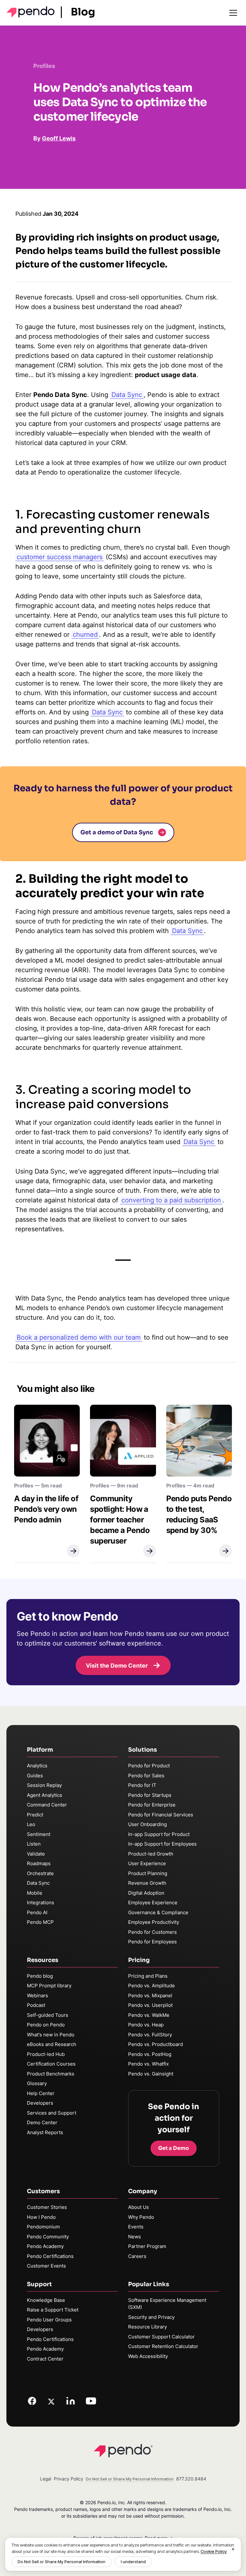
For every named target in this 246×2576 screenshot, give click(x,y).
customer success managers (60, 557)
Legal (46, 2479)
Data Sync (107, 712)
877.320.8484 (191, 2479)
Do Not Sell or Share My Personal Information (61, 2562)
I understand (133, 2562)
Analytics (37, 1766)
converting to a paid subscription (171, 1200)
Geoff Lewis (59, 138)
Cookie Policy (214, 2551)
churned (85, 635)
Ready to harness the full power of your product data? (123, 795)
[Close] (233, 2549)
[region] (123, 2554)
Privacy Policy (69, 2479)
